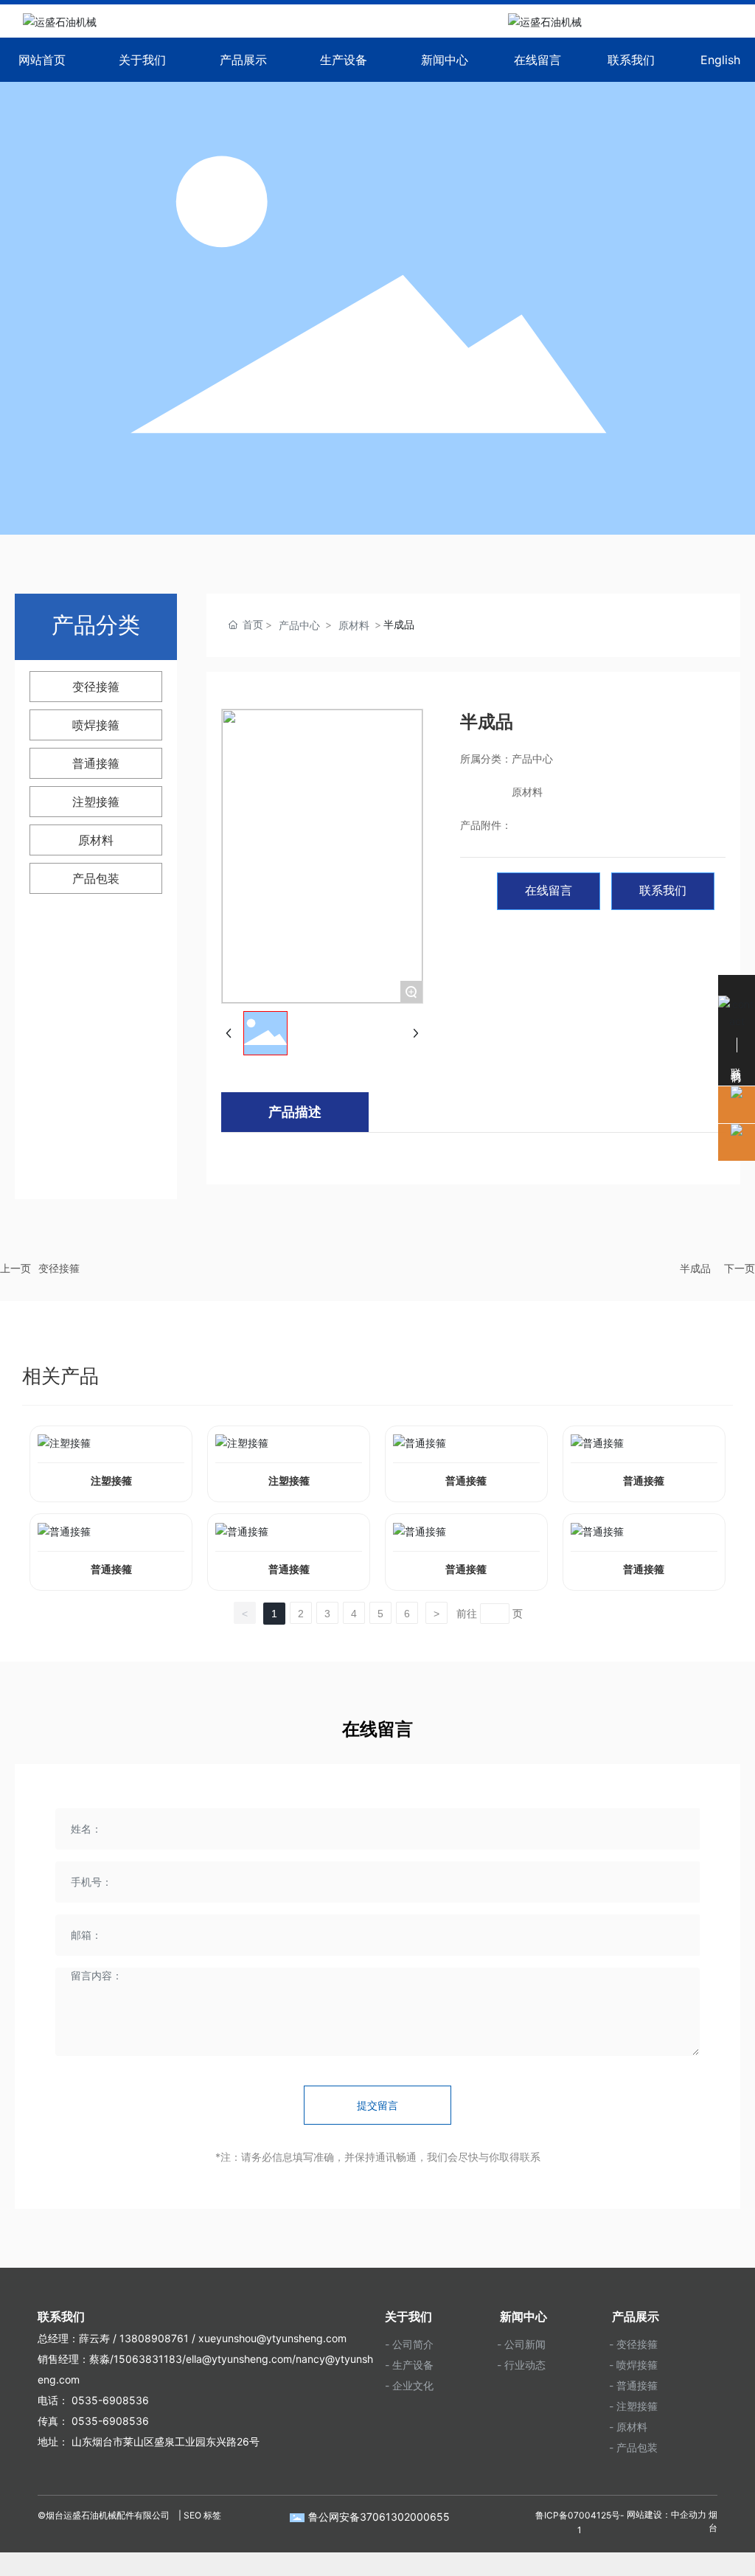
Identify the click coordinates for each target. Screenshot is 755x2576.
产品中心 (299, 625)
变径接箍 (96, 687)
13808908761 (154, 2338)
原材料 (96, 840)
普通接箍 (96, 763)
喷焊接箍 (96, 725)
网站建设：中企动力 (667, 2515)
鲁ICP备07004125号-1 (580, 2523)
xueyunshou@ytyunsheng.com (272, 2338)
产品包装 (96, 878)
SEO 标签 (202, 2515)
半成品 (695, 1268)
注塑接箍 (96, 802)
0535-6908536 (109, 2400)
